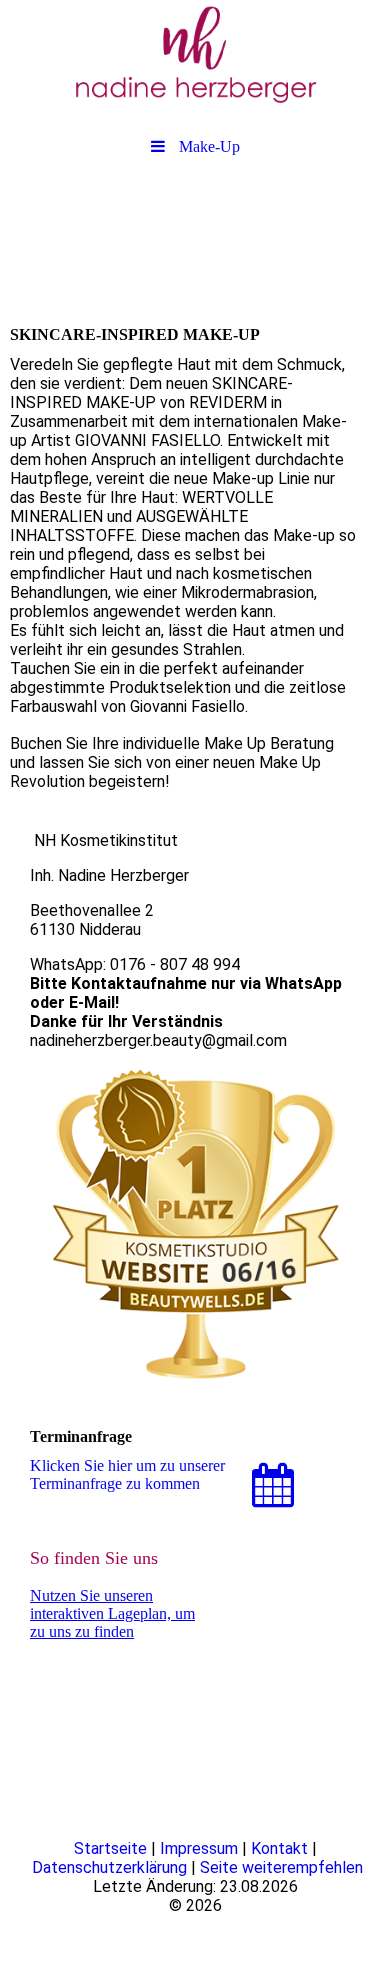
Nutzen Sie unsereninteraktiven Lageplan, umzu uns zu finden (112, 1613)
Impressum (199, 1848)
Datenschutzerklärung (109, 1867)
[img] (195, 55)
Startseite (110, 1848)
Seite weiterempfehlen (281, 1867)
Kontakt (279, 1848)
